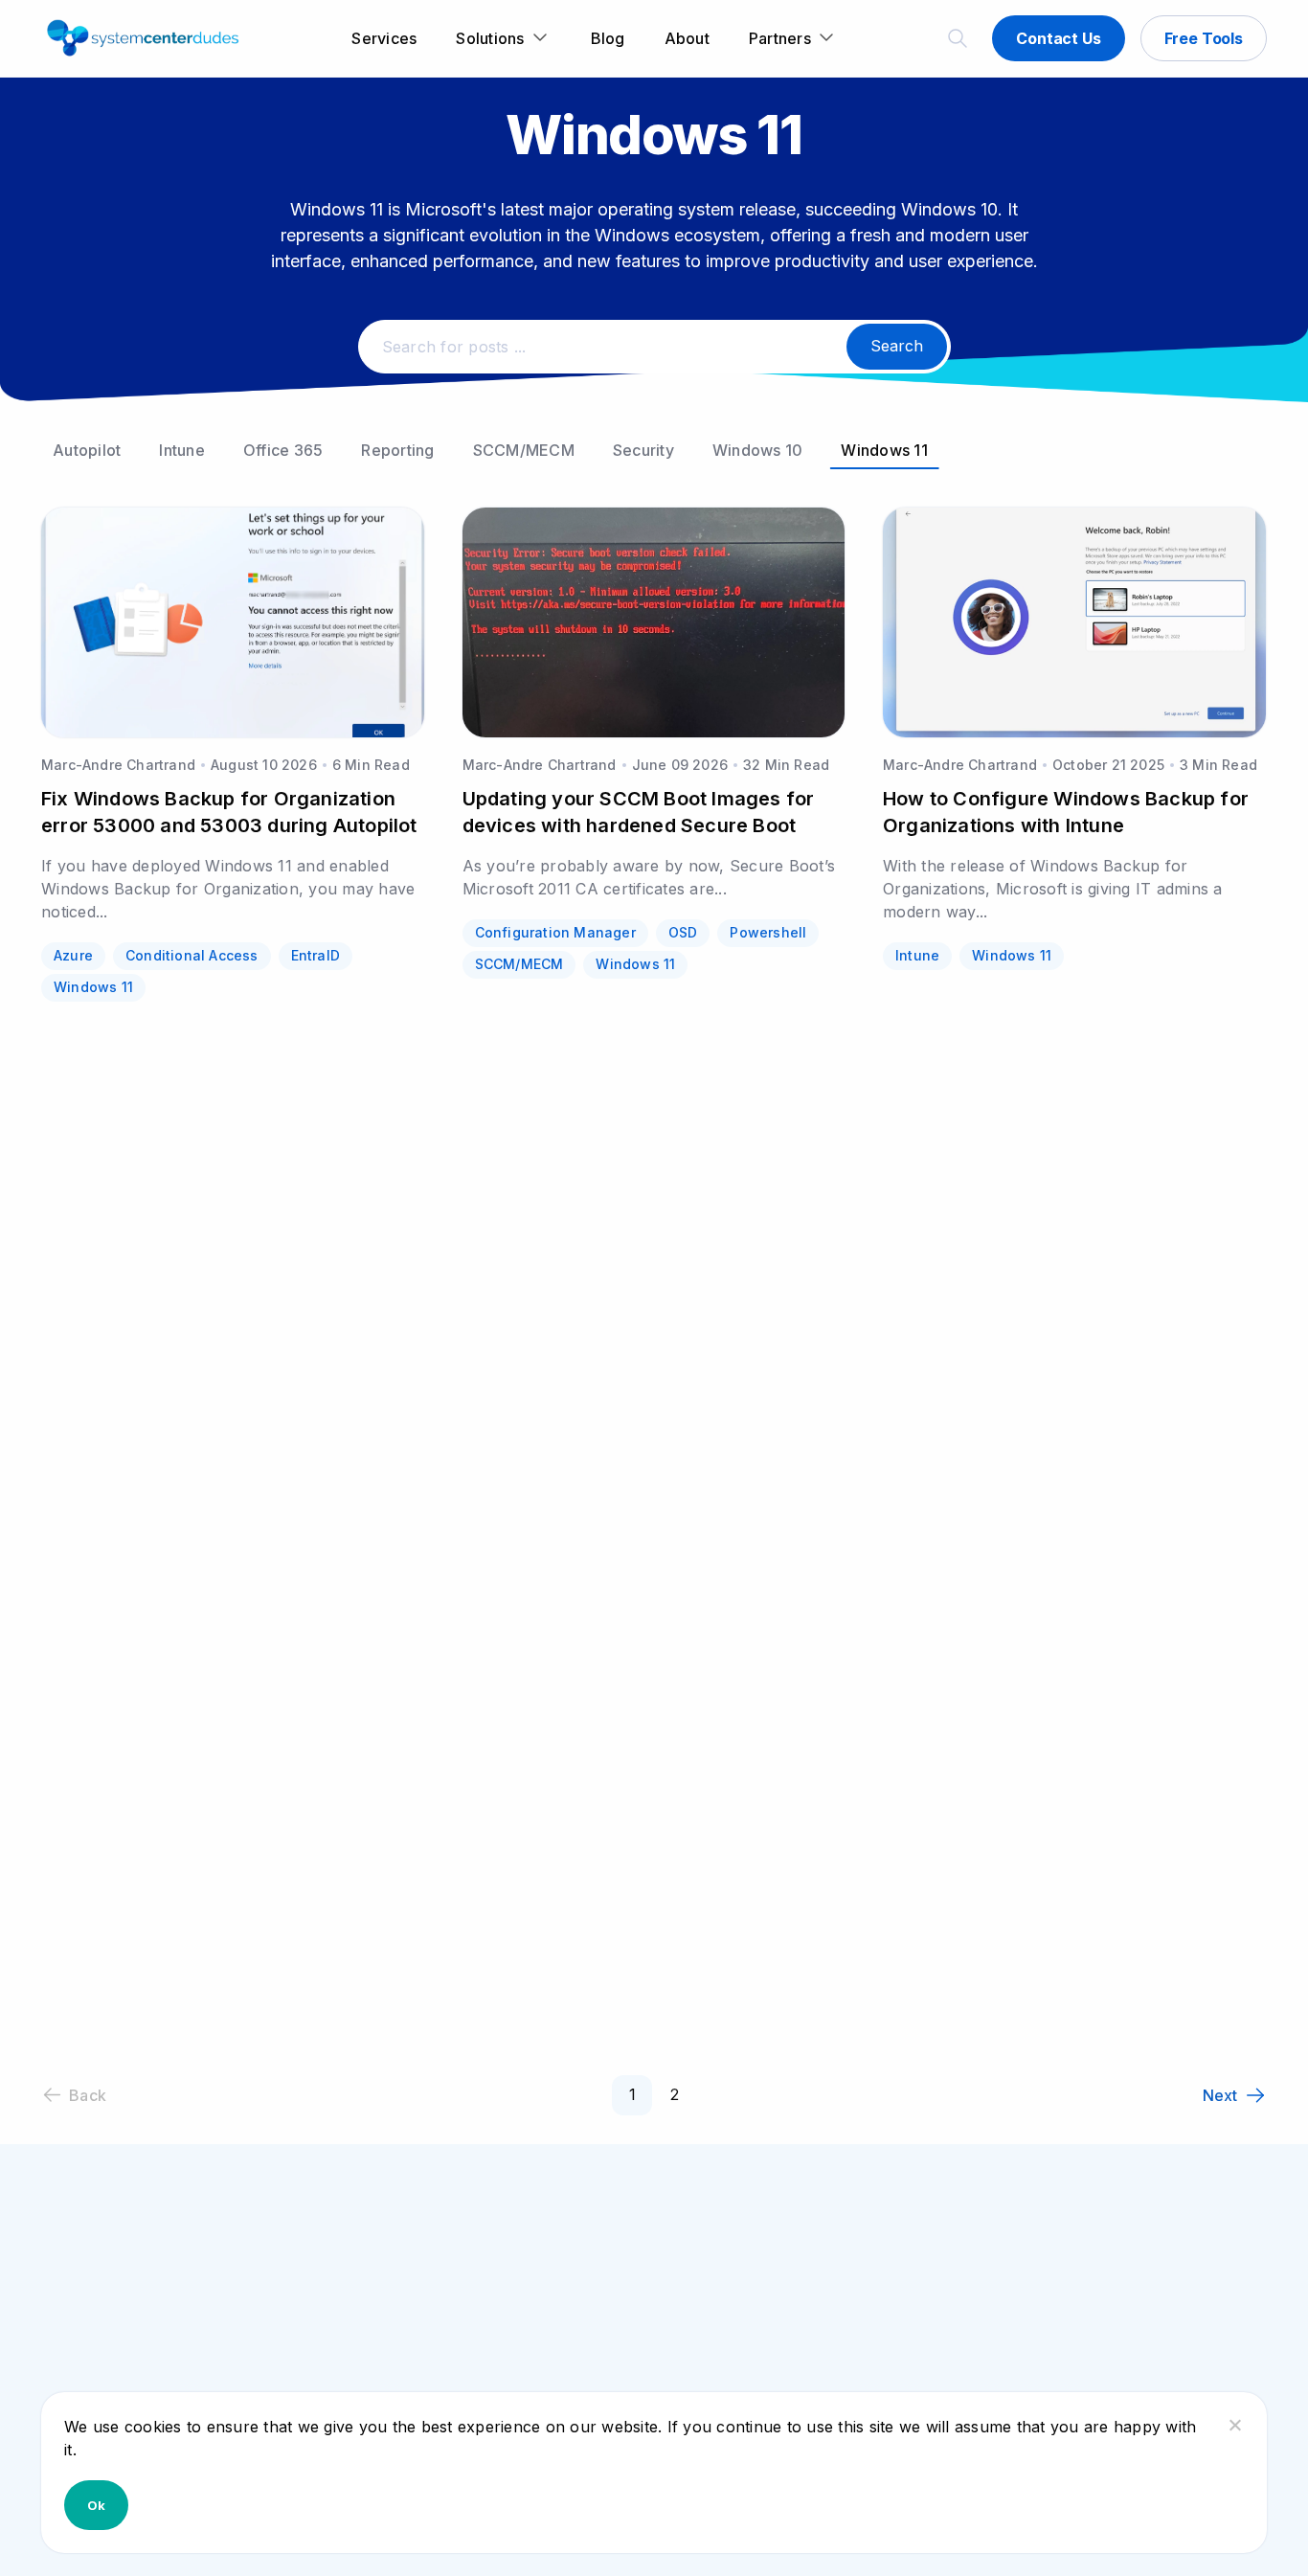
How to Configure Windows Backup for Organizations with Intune (1066, 812)
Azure (73, 955)
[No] (1234, 2425)
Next (1220, 2095)
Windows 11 (884, 450)
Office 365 (283, 450)
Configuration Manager (555, 932)
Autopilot (87, 450)
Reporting (397, 450)
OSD (683, 932)
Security (643, 450)
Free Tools (1204, 38)
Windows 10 (758, 450)
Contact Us (1058, 38)
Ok (96, 2505)
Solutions (490, 38)
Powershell (768, 932)
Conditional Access (192, 955)
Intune (182, 450)
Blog (608, 38)
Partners (780, 38)
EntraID (316, 955)
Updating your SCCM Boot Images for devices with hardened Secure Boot (639, 812)
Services (384, 38)
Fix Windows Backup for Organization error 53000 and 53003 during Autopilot (229, 812)
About (687, 38)
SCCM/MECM (524, 450)
